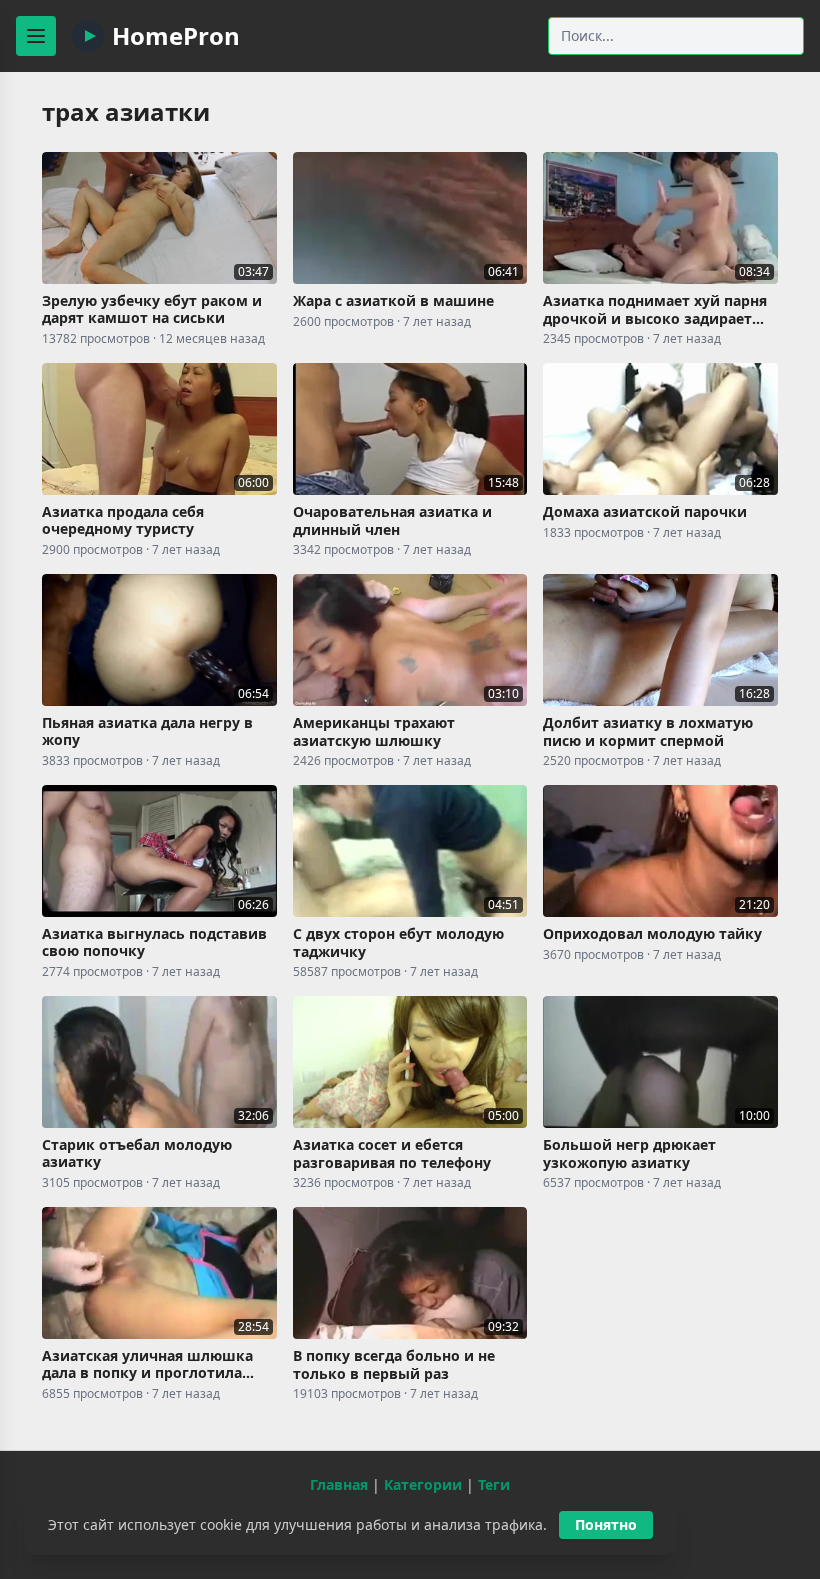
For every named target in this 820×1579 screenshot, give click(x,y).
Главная (339, 1484)
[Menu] (36, 36)
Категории (423, 1484)
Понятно (606, 1524)
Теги (494, 1484)
